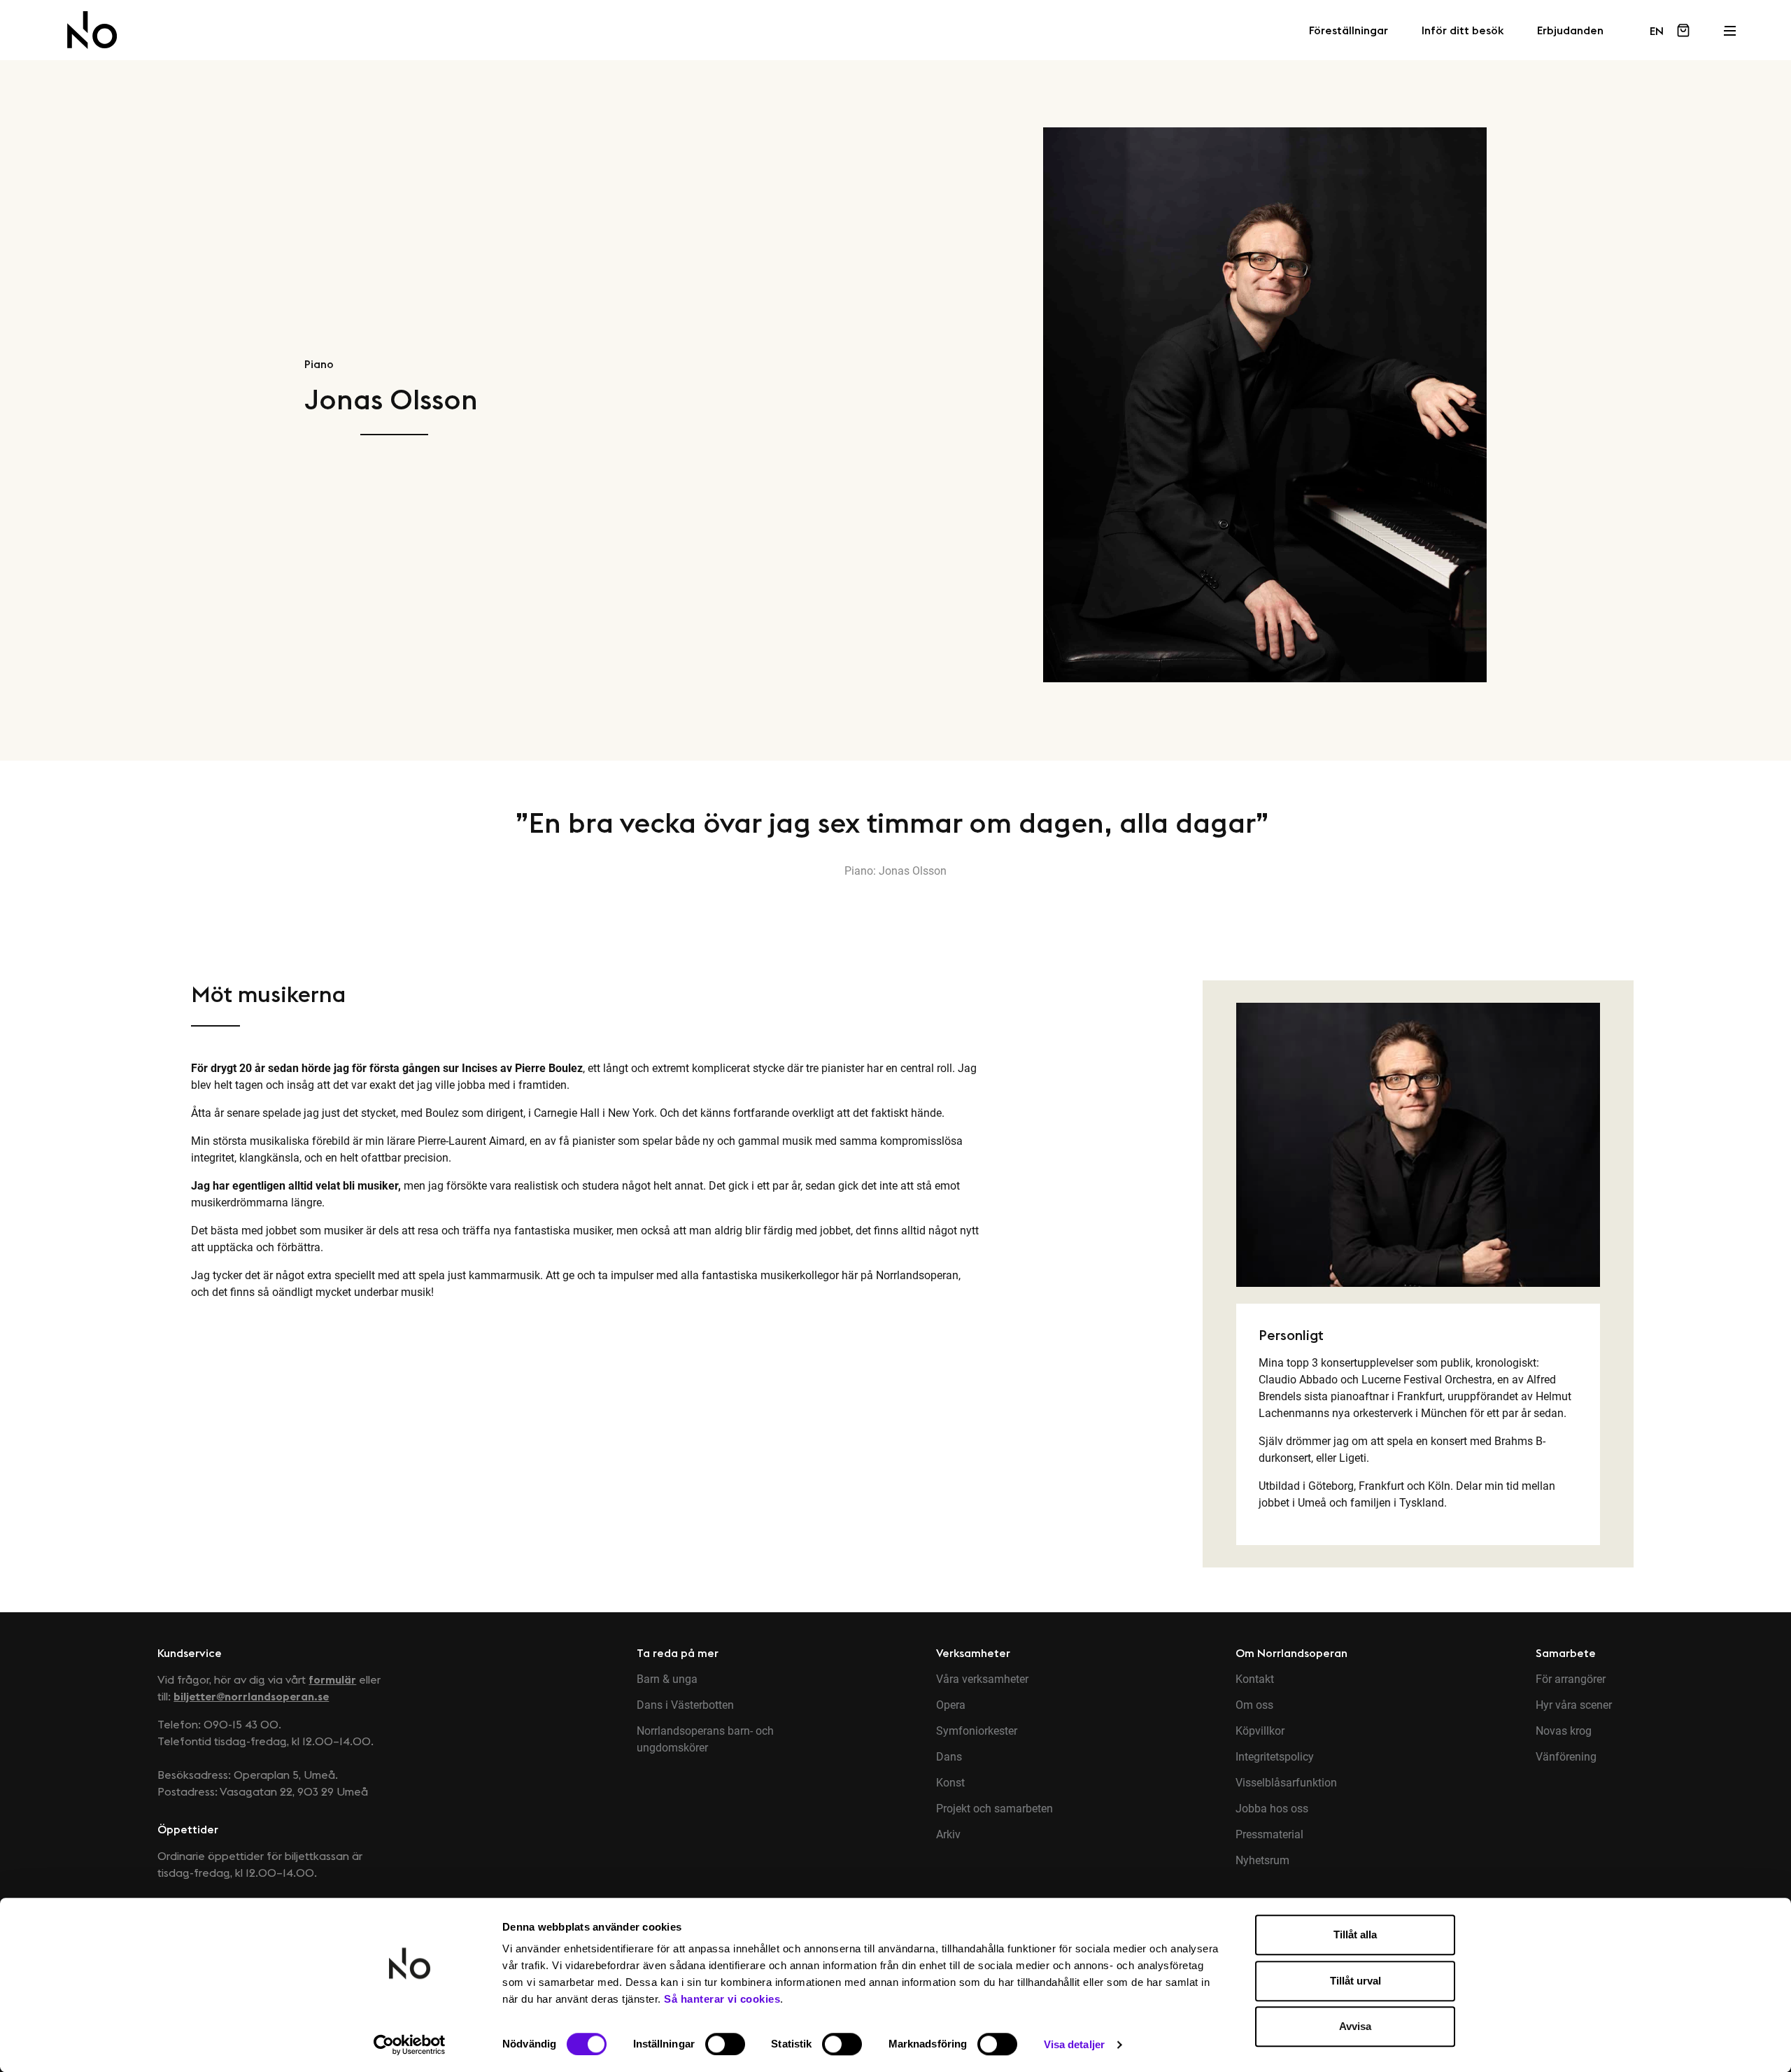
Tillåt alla (1355, 1934)
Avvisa (1355, 2026)
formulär (332, 1679)
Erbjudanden (1570, 31)
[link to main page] (92, 30)
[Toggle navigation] (1729, 27)
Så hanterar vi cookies (722, 1999)
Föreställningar (1348, 31)
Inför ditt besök (1463, 31)
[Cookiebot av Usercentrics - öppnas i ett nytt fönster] (410, 2045)
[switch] (725, 2044)
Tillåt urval (1355, 1981)
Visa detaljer (1074, 2044)
